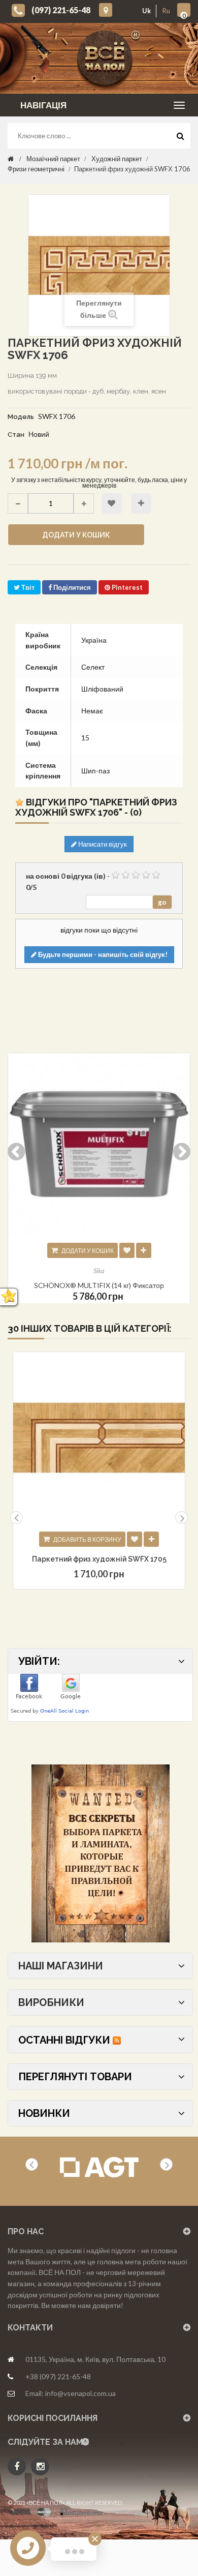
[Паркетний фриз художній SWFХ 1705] (99, 1438)
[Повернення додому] (11, 159)
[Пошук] (180, 138)
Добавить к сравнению (151, 1539)
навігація (43, 105)
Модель (21, 417)
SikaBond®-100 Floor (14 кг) (99, 1285)
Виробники (51, 2002)
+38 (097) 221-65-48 (58, 2376)
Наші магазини (61, 1966)
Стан (16, 435)
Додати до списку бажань (112, 503)
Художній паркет (117, 159)
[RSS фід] (117, 2040)
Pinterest (126, 587)
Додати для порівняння (141, 503)
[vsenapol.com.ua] (107, 58)
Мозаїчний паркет (53, 159)
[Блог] (100, 1853)
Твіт (27, 587)
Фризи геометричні (36, 169)
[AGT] (99, 2167)
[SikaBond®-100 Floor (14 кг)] (99, 1144)
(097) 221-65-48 (61, 10)
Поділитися (71, 587)
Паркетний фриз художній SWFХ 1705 (99, 1559)
